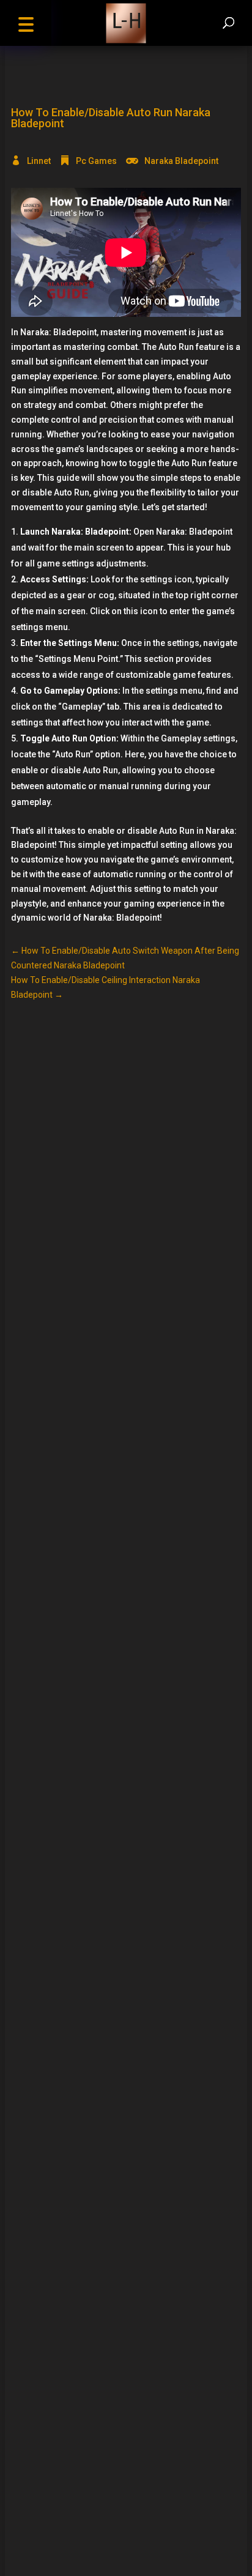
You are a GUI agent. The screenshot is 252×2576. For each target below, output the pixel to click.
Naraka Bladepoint (181, 161)
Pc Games (96, 161)
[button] (26, 23)
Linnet (39, 161)
